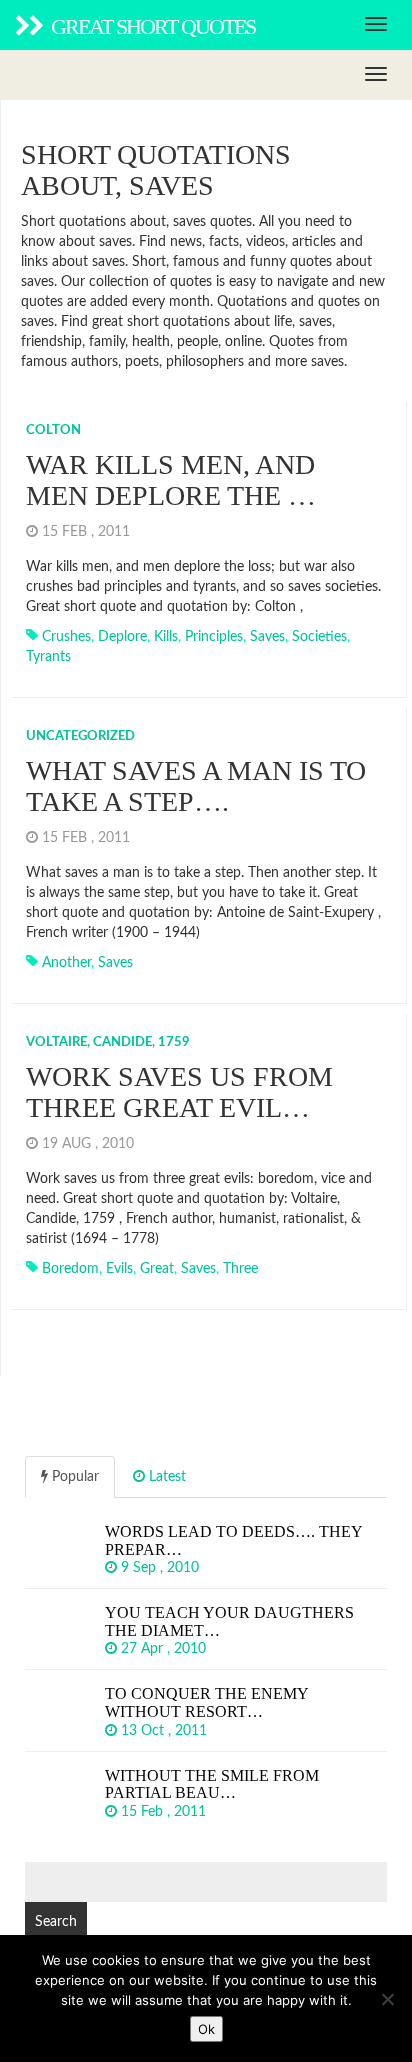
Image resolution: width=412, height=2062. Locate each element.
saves (267, 637)
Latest (165, 1477)
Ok (206, 2029)
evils (119, 1269)
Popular (73, 1477)
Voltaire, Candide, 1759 (108, 1042)
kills (166, 637)
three (240, 1269)
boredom (70, 1269)
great (157, 1269)
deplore (122, 637)
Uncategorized (80, 736)
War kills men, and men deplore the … (171, 480)
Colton (53, 430)
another (66, 963)
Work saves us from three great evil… (179, 1092)
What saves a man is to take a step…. (196, 786)
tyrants (48, 657)
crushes (66, 637)
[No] (387, 1999)
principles (214, 637)
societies (319, 637)
